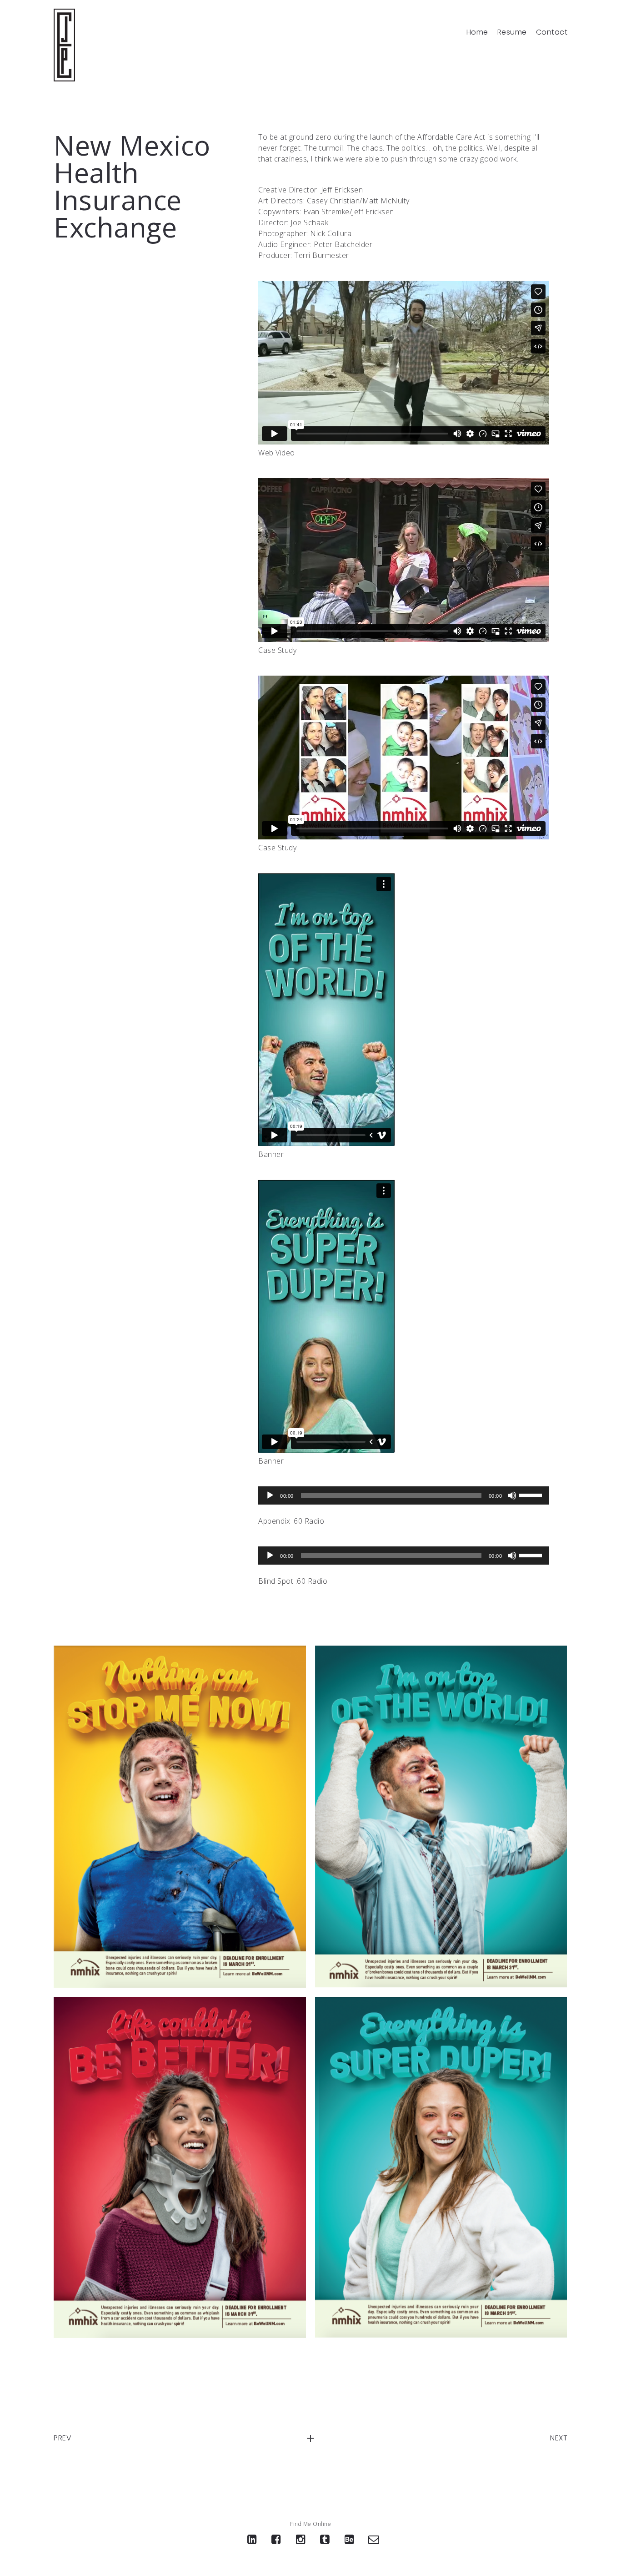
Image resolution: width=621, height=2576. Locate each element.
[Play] (270, 1495)
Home (477, 32)
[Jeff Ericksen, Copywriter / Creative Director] (64, 45)
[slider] (532, 1495)
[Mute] (512, 1495)
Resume (512, 32)
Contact (552, 32)
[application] (404, 1495)
